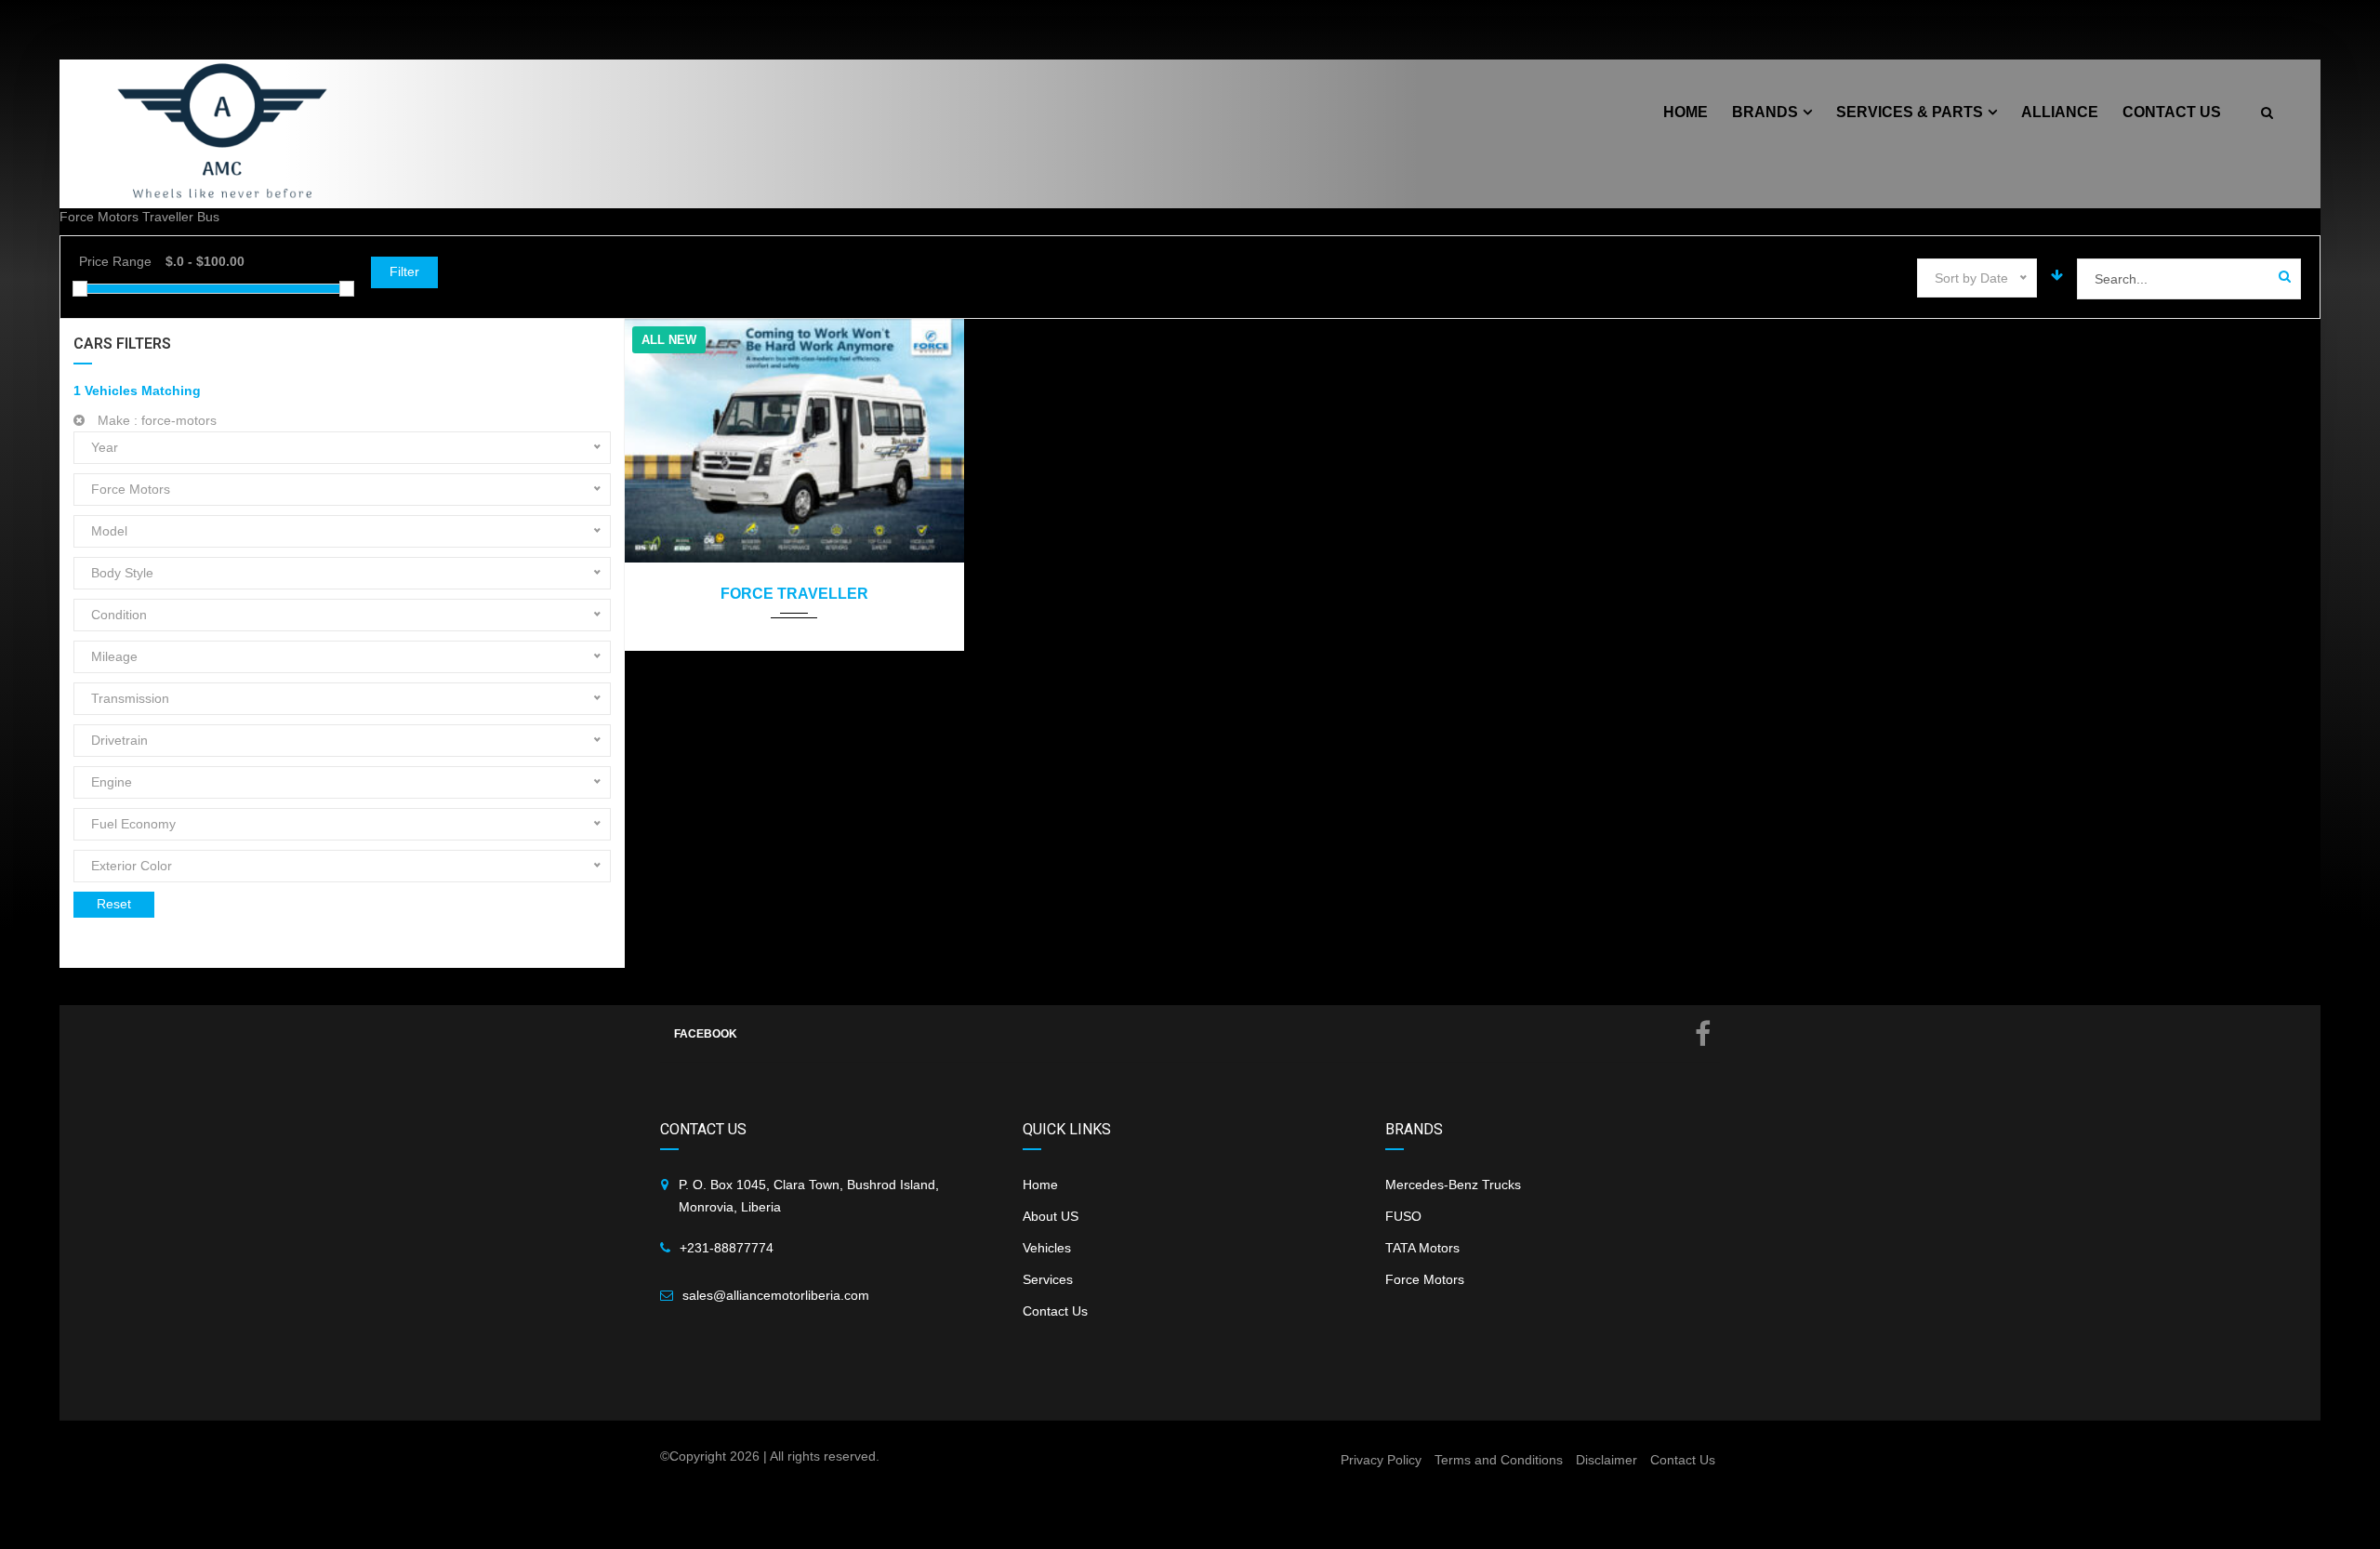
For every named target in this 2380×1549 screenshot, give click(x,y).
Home (1040, 1185)
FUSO (1403, 1216)
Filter (404, 271)
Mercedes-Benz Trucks (1453, 1185)
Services (1048, 1279)
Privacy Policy (1381, 1460)
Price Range (115, 261)
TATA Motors (1422, 1248)
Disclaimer (1606, 1460)
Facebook (706, 1034)
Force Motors (1425, 1279)
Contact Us (1055, 1311)
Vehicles (1047, 1248)
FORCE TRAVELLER (794, 594)
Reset (114, 904)
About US (1051, 1216)
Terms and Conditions (1499, 1460)
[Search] (2285, 277)
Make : (155, 420)
